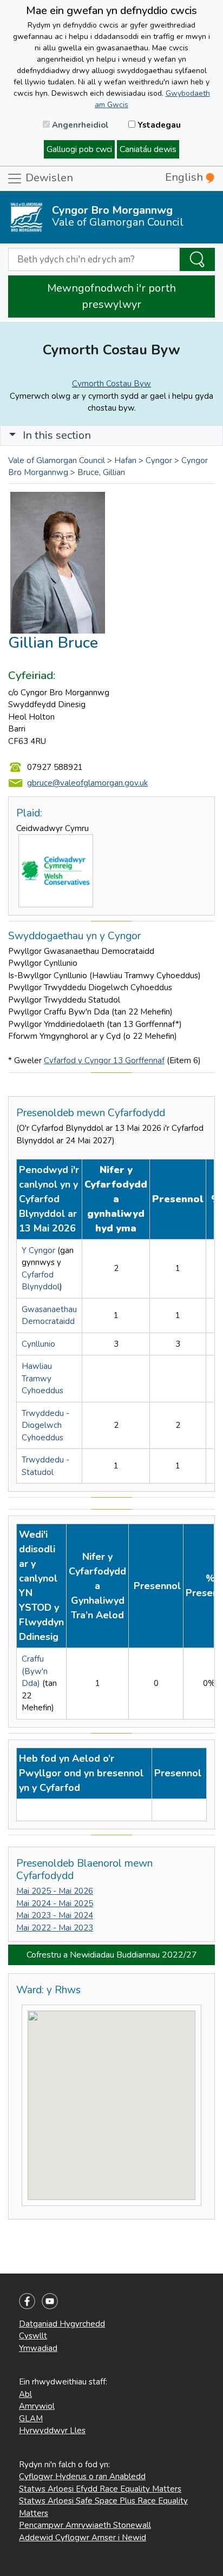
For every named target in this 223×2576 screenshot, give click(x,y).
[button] (12, 435)
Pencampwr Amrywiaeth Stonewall (85, 2525)
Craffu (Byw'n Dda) (35, 1671)
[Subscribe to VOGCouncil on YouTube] (50, 2300)
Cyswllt (33, 2336)
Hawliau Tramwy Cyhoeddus (42, 1378)
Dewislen (48, 178)
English (185, 177)
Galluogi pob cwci (79, 149)
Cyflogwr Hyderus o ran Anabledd (82, 2476)
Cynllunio (38, 1344)
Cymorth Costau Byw (111, 384)
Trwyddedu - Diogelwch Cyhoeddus (45, 1425)
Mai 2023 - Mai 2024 (55, 1915)
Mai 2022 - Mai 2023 (55, 1928)
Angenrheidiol (79, 125)
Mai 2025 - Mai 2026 (55, 1891)
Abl (25, 2394)
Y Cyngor (38, 1250)
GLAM (31, 2419)
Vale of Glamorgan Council (57, 460)
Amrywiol (37, 2406)
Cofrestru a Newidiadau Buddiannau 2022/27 (112, 1955)
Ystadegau (158, 125)
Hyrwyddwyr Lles (52, 2430)
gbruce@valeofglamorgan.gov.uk (87, 783)
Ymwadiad (38, 2348)
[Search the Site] (197, 260)
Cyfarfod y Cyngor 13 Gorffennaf (104, 1060)
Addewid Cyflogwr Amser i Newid (83, 2538)
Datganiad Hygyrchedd (62, 2324)
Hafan (125, 460)
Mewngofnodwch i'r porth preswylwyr (111, 296)
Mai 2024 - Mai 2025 (55, 1903)
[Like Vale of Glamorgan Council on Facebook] (27, 2300)
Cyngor (159, 460)
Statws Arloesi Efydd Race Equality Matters (100, 2489)
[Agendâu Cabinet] (23, 1810)
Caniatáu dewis (148, 149)
